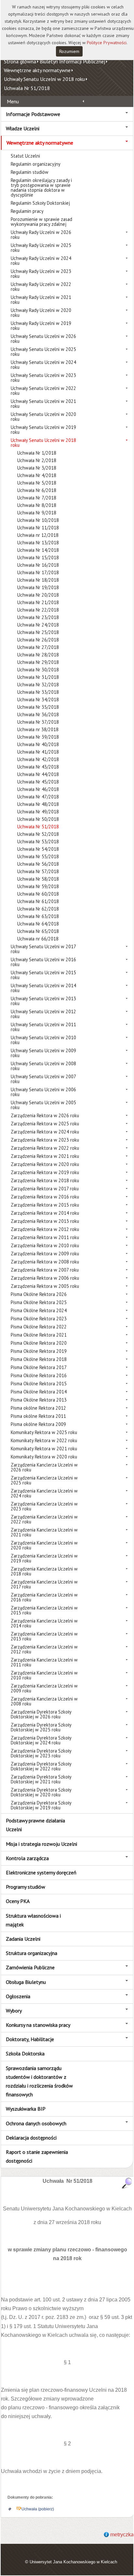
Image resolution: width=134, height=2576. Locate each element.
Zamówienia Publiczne (30, 1967)
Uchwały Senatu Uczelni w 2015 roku (43, 975)
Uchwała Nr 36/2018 (38, 714)
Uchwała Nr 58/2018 (38, 879)
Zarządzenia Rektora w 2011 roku (45, 1237)
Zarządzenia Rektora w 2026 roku (45, 1115)
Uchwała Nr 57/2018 (38, 871)
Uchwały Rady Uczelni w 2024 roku (41, 261)
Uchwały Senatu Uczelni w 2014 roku (43, 988)
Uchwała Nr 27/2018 (38, 647)
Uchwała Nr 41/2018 (38, 752)
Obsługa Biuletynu (26, 1982)
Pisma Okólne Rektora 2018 (39, 1359)
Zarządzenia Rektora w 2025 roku (45, 1124)
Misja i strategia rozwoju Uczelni (41, 1844)
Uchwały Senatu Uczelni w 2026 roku (43, 339)
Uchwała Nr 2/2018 (37, 460)
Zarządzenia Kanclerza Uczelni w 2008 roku (44, 1701)
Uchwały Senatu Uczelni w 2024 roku (43, 365)
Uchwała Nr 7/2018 (37, 498)
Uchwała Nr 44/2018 (38, 774)
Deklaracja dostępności (31, 2138)
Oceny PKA (18, 1901)
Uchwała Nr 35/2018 (38, 707)
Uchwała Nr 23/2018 (38, 617)
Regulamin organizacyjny (36, 164)
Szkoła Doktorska (25, 2053)
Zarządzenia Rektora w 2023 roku (45, 1140)
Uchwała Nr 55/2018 (38, 856)
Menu (13, 101)
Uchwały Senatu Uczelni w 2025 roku (43, 352)
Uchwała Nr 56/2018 (38, 864)
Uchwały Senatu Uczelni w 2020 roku (43, 417)
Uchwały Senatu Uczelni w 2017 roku (43, 949)
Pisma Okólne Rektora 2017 (39, 1367)
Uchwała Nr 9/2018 (37, 513)
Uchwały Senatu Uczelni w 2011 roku (43, 1027)
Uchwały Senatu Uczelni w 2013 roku (43, 1001)
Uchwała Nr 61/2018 (38, 901)
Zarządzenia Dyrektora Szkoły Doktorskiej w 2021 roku (41, 1779)
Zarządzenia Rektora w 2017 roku (45, 1189)
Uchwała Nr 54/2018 (38, 849)
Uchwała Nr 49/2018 (38, 812)
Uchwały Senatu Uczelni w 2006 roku (43, 1092)
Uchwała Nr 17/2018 (38, 572)
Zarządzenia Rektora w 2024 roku (45, 1132)
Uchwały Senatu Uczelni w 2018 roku (44, 79)
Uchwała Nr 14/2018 (38, 550)
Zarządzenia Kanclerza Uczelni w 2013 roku (44, 1636)
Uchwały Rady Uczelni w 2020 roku (41, 313)
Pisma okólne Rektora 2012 (38, 1408)
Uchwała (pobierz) (38, 2509)
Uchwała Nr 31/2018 (38, 677)
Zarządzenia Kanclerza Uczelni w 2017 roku (44, 1584)
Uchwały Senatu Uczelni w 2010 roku (43, 1040)
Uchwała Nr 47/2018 (38, 797)
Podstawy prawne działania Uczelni (35, 1825)
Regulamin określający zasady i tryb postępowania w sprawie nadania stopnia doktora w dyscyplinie (41, 188)
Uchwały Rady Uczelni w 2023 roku (41, 274)
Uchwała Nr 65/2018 (38, 931)
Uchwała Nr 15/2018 (38, 557)
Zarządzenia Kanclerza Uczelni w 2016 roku (44, 1597)
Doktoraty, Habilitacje (30, 2039)
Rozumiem (69, 51)
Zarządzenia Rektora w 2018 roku (45, 1180)
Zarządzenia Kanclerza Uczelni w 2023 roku (44, 1506)
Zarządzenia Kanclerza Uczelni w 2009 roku (44, 1688)
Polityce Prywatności (107, 43)
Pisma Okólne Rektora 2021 (39, 1335)
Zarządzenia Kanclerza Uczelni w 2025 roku (44, 1480)
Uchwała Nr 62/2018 (38, 909)
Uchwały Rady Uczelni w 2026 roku (41, 235)
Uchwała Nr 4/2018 (37, 475)
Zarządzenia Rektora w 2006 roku (45, 1278)
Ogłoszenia (18, 1996)
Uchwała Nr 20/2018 (38, 595)
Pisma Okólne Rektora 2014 (39, 1392)
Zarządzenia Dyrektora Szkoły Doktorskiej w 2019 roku (41, 1805)
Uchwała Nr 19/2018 (38, 587)
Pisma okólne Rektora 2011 (38, 1416)
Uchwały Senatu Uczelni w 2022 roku (43, 391)
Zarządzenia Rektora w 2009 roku (45, 1254)
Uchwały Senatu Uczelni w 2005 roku (43, 1105)
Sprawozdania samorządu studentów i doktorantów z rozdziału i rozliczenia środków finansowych (39, 2081)
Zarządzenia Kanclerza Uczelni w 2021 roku (44, 1532)
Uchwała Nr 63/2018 (38, 916)
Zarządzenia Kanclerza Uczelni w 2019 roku (44, 1558)
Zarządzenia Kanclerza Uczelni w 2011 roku (44, 1662)
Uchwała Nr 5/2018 (37, 483)
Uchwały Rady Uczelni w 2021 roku (41, 300)
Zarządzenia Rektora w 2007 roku (45, 1270)
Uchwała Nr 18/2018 (38, 580)
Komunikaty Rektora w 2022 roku (44, 1440)
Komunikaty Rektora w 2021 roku (44, 1449)
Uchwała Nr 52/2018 (38, 834)
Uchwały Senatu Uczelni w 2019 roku (43, 430)
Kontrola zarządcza (27, 1858)
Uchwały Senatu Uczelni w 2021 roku (43, 404)
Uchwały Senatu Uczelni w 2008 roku (43, 1066)
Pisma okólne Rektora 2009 (38, 1424)
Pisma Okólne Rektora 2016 (39, 1375)
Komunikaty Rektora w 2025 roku (44, 1432)
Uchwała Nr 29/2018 (38, 662)
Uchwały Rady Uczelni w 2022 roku (41, 287)
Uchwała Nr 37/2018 (38, 722)
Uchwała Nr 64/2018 (38, 924)
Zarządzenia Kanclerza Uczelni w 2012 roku (44, 1649)
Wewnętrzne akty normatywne (37, 70)
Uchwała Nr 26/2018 (38, 640)
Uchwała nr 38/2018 (38, 729)
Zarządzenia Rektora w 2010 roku (45, 1245)
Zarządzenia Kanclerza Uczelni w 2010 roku (44, 1675)
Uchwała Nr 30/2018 (38, 670)
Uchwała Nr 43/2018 (38, 767)
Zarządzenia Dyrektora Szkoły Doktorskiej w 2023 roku (41, 1753)
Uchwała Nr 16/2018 (38, 565)
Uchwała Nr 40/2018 (38, 744)
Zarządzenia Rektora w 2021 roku (45, 1156)
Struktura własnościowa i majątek (33, 1920)
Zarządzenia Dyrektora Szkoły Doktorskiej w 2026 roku (41, 1714)
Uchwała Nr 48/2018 (38, 804)
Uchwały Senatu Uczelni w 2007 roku (43, 1079)
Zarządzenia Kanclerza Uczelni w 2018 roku (44, 1571)
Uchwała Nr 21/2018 (38, 602)
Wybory (14, 2011)
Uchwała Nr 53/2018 (38, 841)
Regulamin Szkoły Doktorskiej (40, 203)
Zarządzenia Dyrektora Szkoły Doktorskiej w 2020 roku (41, 1792)
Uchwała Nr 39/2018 (38, 737)
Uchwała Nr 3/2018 (37, 468)
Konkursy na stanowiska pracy (38, 2025)
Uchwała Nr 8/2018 (37, 505)
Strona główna (20, 61)
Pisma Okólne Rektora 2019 (39, 1351)
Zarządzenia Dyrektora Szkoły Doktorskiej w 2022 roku (41, 1766)
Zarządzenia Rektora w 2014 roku (45, 1213)
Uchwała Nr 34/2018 (38, 699)
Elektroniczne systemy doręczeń (41, 1872)
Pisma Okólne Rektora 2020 (39, 1343)
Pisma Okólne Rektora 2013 (39, 1400)
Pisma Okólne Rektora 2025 (39, 1302)
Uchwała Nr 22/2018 (38, 610)
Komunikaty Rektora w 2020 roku (44, 1457)
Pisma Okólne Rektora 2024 (39, 1310)
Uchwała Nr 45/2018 (38, 782)
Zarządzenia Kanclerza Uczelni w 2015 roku (44, 1610)
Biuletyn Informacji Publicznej (72, 61)
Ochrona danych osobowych (36, 2123)
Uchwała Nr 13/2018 (38, 543)
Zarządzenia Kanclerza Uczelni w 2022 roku (44, 1519)
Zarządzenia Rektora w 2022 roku (45, 1148)
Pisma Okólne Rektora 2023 (39, 1319)
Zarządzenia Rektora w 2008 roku (45, 1262)
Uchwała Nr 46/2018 (38, 789)
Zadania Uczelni (23, 1939)
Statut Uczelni (25, 156)
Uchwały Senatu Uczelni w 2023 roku (43, 378)
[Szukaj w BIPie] (127, 2183)
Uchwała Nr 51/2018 (27, 88)
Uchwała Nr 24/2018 (38, 625)
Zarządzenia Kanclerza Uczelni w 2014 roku (44, 1623)
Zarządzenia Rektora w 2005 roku (45, 1286)
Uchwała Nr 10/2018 (38, 520)
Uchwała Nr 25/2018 (38, 632)
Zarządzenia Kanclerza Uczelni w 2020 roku (44, 1545)
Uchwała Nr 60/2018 (38, 894)
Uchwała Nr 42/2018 (38, 759)
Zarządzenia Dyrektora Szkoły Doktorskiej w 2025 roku (41, 1727)
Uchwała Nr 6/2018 (37, 490)
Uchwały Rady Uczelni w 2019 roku (41, 326)
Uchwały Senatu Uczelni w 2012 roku (43, 1014)
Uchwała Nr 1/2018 (37, 453)
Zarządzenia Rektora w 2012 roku (45, 1229)
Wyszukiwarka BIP (26, 2109)
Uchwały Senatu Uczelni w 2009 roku (43, 1053)
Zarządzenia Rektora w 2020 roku (45, 1164)
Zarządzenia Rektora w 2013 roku (45, 1221)
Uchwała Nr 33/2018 (38, 692)
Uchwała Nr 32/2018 (38, 685)
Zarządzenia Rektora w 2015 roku (45, 1205)
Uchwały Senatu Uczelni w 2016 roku (43, 962)
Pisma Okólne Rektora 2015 (39, 1384)
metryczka (122, 2535)
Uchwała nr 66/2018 (38, 939)
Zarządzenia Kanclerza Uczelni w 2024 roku (44, 1493)
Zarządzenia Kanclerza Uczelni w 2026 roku (44, 1467)
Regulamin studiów (30, 172)
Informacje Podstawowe (33, 114)
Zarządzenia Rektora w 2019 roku (45, 1172)
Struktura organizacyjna (32, 1953)
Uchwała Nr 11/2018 (38, 528)
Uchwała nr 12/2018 (38, 535)
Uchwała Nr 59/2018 (38, 886)
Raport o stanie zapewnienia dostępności (37, 2156)
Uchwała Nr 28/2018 (38, 655)
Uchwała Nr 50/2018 (38, 819)
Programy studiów (26, 1887)
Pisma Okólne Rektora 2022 (39, 1327)
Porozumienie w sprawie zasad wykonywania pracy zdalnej (41, 222)
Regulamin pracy (27, 211)
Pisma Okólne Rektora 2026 (39, 1294)
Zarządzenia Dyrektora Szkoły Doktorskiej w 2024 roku (41, 1740)
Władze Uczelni (23, 128)
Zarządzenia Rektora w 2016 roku (45, 1197)
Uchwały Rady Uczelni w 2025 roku (41, 248)
